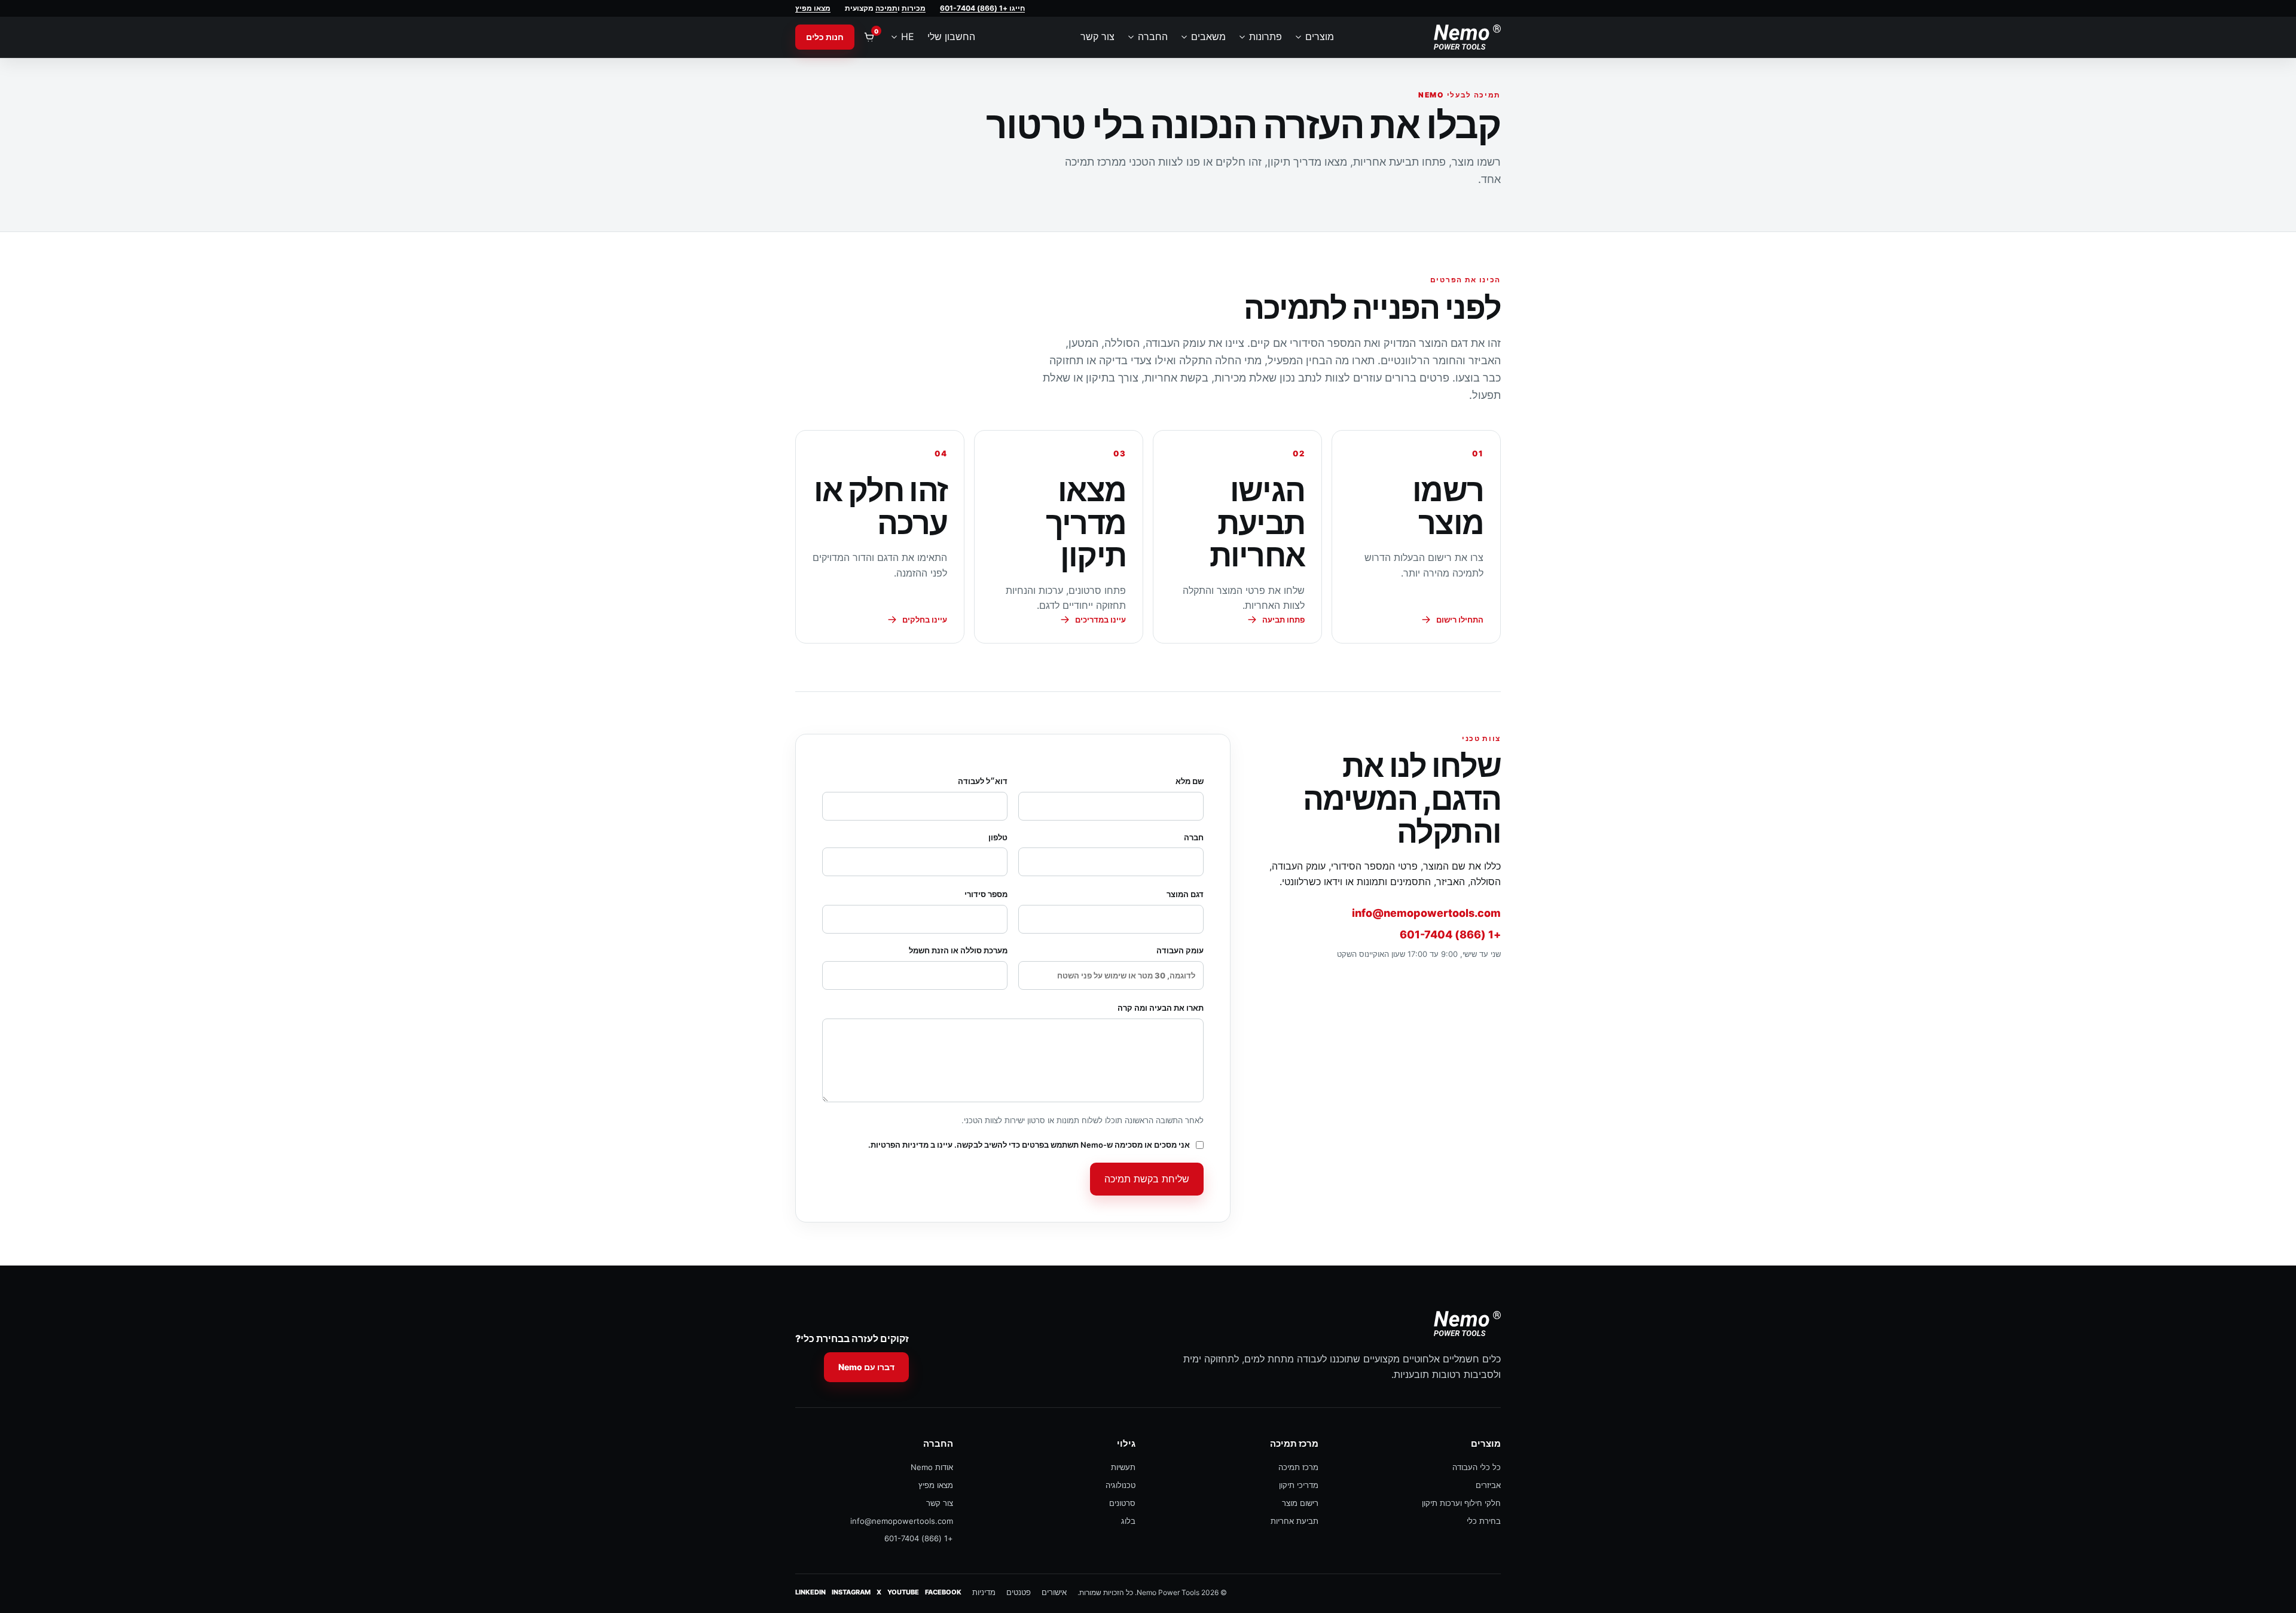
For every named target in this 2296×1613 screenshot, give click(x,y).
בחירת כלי (1484, 1521)
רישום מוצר (1300, 1503)
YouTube (903, 1592)
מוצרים (1320, 36)
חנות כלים (825, 37)
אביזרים (1488, 1485)
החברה (1153, 36)
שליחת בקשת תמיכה (1147, 1179)
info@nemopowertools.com (1426, 913)
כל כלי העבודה (1477, 1467)
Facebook (943, 1592)
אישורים (1054, 1592)
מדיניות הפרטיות (900, 1145)
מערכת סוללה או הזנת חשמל (958, 950)
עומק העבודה (1180, 950)
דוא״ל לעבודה (983, 781)
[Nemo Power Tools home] (1467, 37)
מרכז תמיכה (1298, 1467)
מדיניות (984, 1592)
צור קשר (1097, 36)
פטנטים (1019, 1592)
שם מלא (1190, 781)
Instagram (851, 1592)
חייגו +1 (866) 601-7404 (982, 8)
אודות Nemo (932, 1467)
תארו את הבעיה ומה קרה (1161, 1008)
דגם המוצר (1185, 894)
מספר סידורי (986, 894)
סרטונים (1122, 1503)
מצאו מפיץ (813, 8)
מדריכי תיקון (1299, 1485)
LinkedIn (810, 1592)
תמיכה (886, 8)
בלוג (1128, 1521)
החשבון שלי (951, 36)
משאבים (1208, 36)
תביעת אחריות (1294, 1521)
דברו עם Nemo (866, 1367)
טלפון (998, 837)
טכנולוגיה (1120, 1485)
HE (908, 36)
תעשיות (1123, 1467)
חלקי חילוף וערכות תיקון (1461, 1503)
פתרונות (1265, 36)
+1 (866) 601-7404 (1450, 934)
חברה (1194, 837)
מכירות (914, 8)
